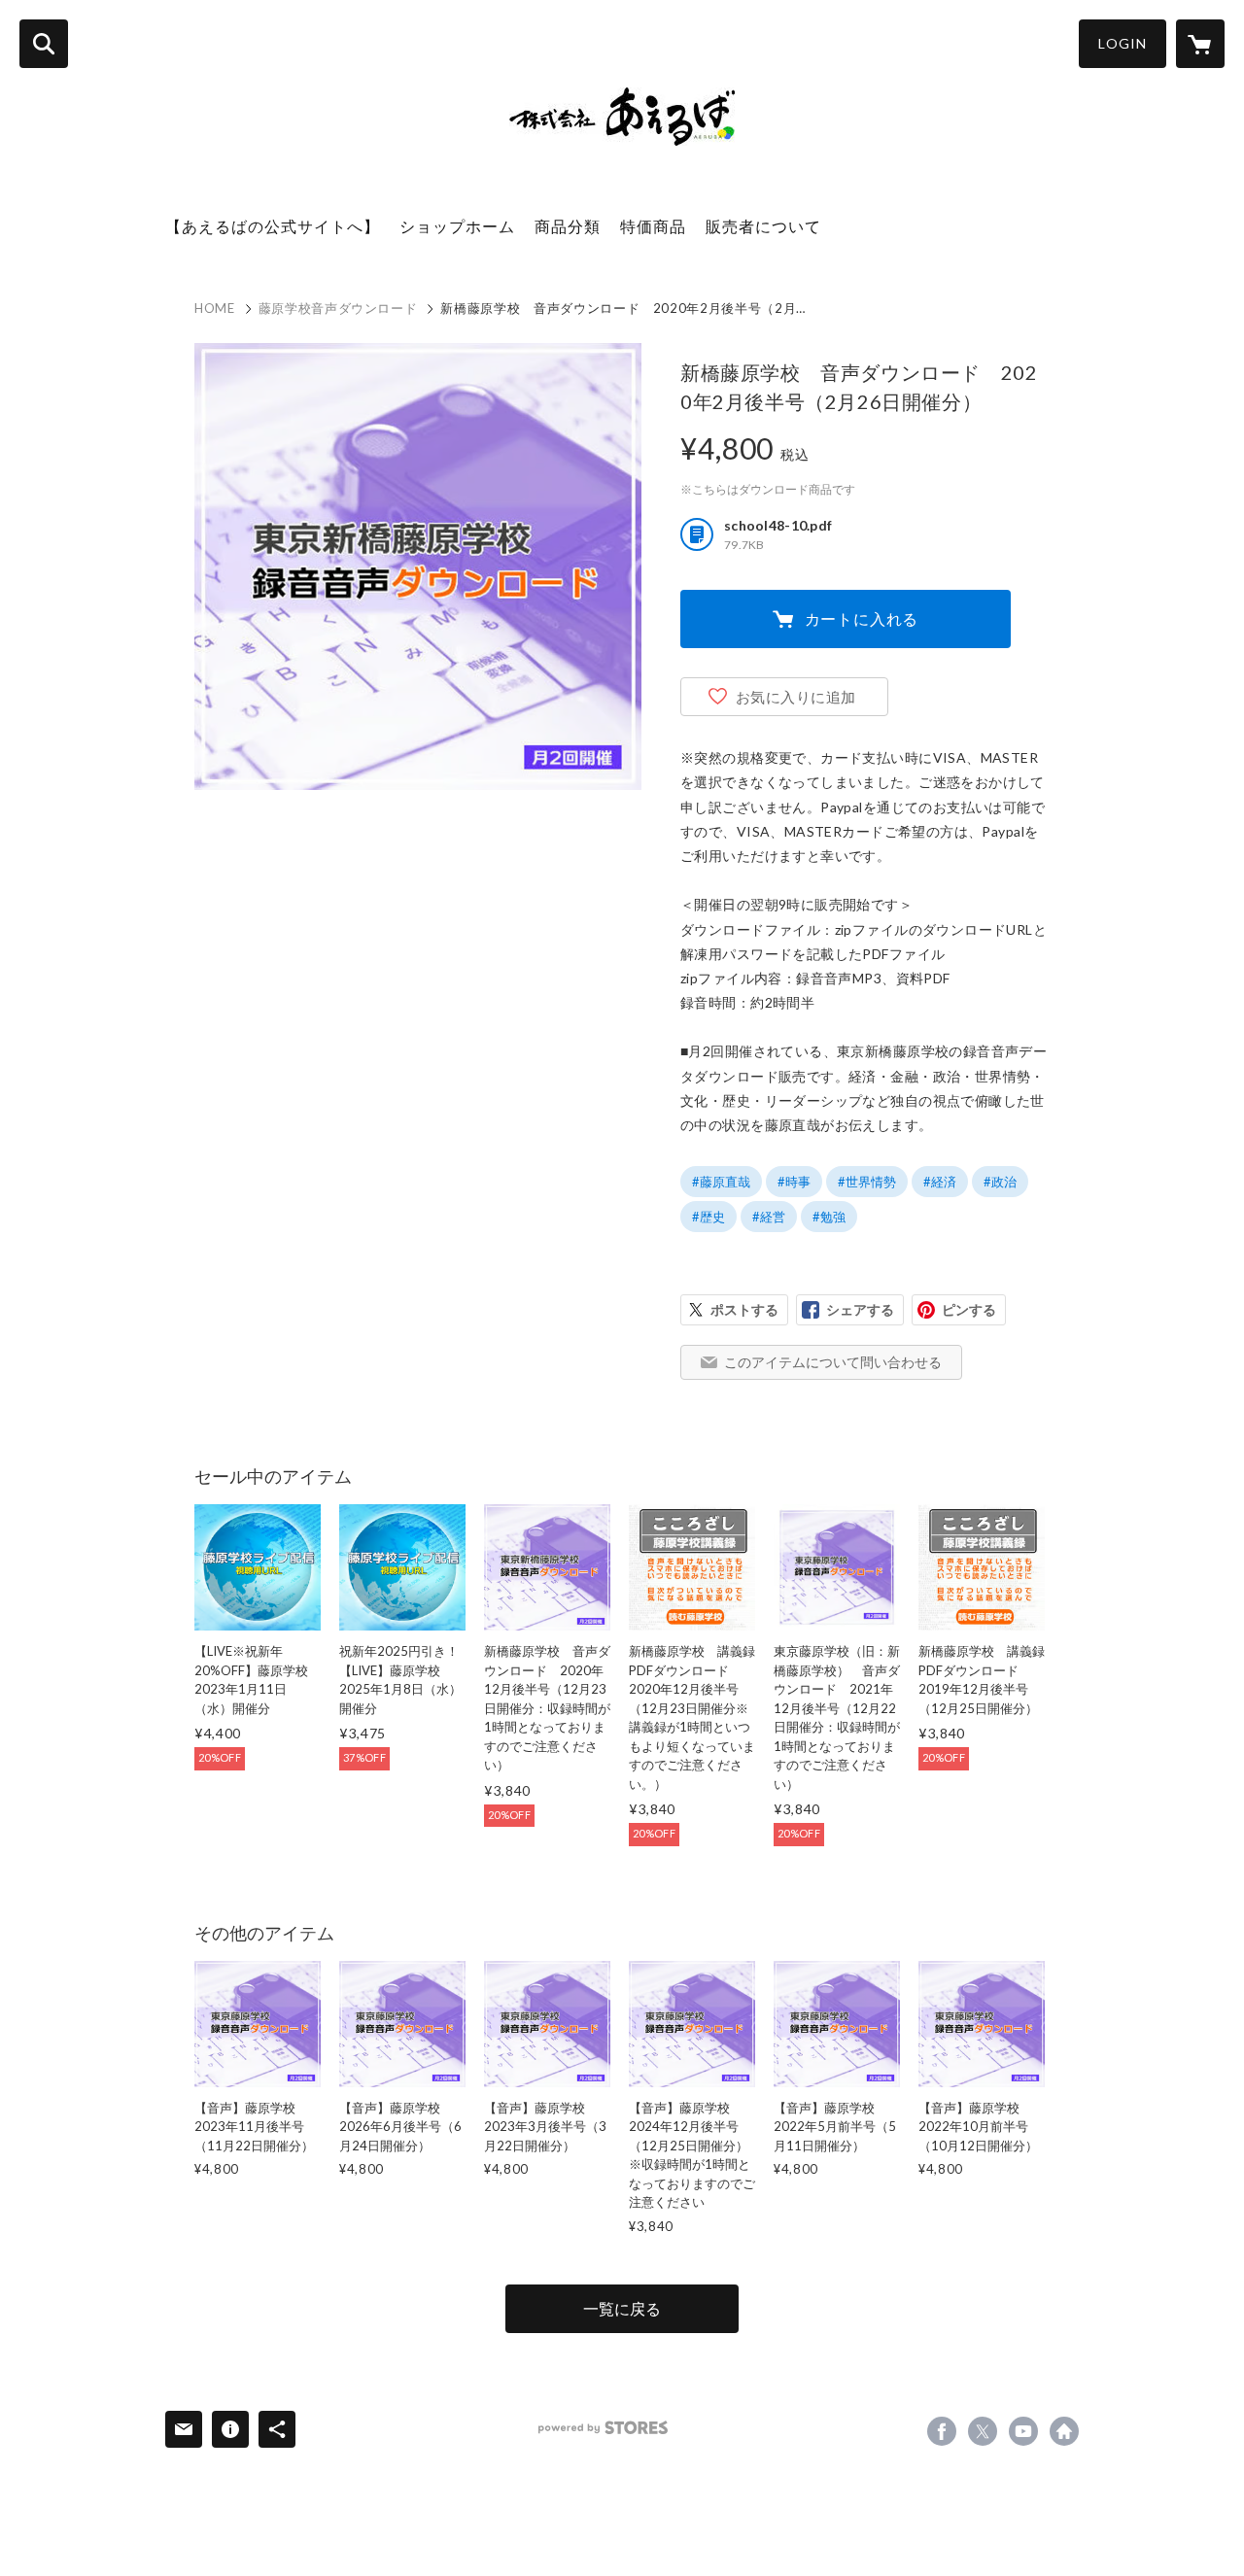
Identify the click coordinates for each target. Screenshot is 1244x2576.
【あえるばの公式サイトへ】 (273, 226)
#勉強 (829, 1217)
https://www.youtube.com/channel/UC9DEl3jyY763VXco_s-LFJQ (1023, 2431)
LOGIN (1123, 43)
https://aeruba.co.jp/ (1064, 2431)
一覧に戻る (622, 2308)
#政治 (1000, 1182)
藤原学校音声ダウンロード (338, 308)
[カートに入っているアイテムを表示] (1200, 44)
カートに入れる (862, 618)
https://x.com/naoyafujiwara (983, 2431)
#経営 (769, 1217)
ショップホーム (457, 226)
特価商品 (653, 226)
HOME (215, 308)
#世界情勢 (867, 1182)
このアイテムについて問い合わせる (833, 1362)
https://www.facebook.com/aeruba (942, 2431)
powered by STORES (603, 2428)
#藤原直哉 (721, 1182)
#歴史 (708, 1217)
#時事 (794, 1182)
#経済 (940, 1182)
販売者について (763, 226)
